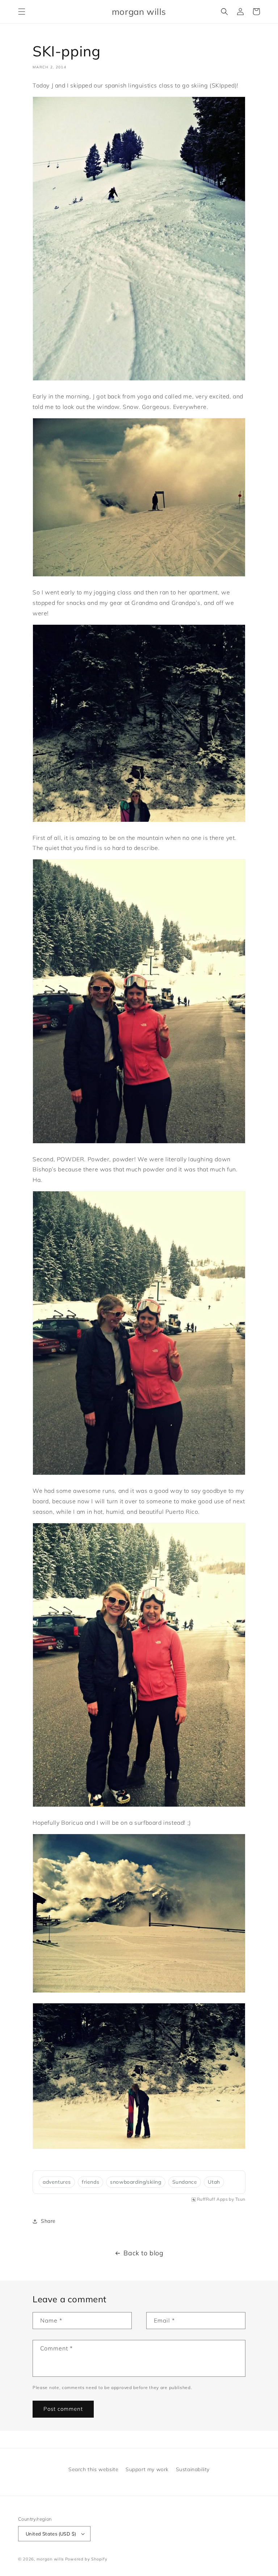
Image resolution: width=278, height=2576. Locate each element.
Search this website (93, 2469)
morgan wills (50, 2559)
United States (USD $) (51, 2534)
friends (90, 2182)
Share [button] (48, 2221)
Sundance (185, 2182)
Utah (214, 2182)
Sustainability (193, 2469)
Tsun (240, 2199)
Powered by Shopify (86, 2559)
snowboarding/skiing (136, 2182)
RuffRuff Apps (212, 2199)
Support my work (147, 2469)
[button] (22, 12)
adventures (57, 2182)
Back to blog (143, 2253)
